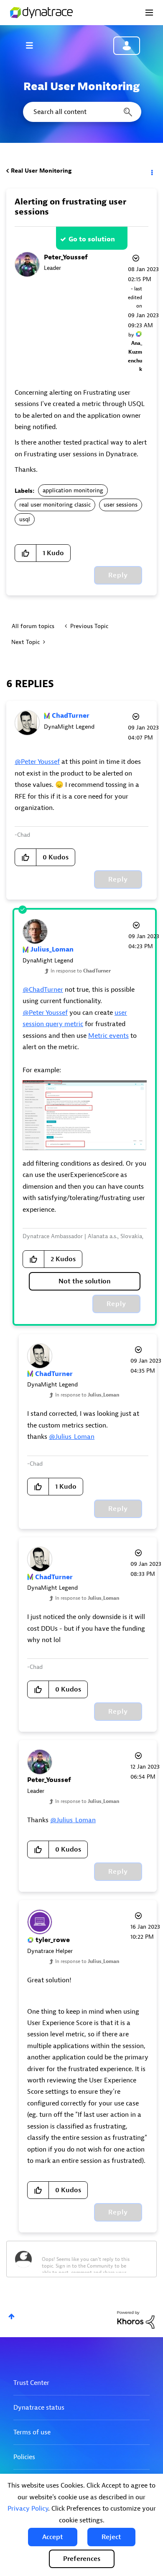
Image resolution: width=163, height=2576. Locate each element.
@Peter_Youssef (37, 762)
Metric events (108, 1036)
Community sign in (127, 46)
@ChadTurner (43, 990)
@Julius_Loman (72, 1437)
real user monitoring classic (55, 505)
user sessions (121, 505)
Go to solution (92, 239)
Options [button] (151, 171)
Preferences (82, 2559)
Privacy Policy (28, 2509)
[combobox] (81, 112)
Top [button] (11, 2316)
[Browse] (33, 45)
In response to (81, 971)
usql (25, 519)
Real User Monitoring (41, 171)
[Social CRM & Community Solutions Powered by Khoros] (136, 2319)
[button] (53, 2537)
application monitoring (73, 490)
